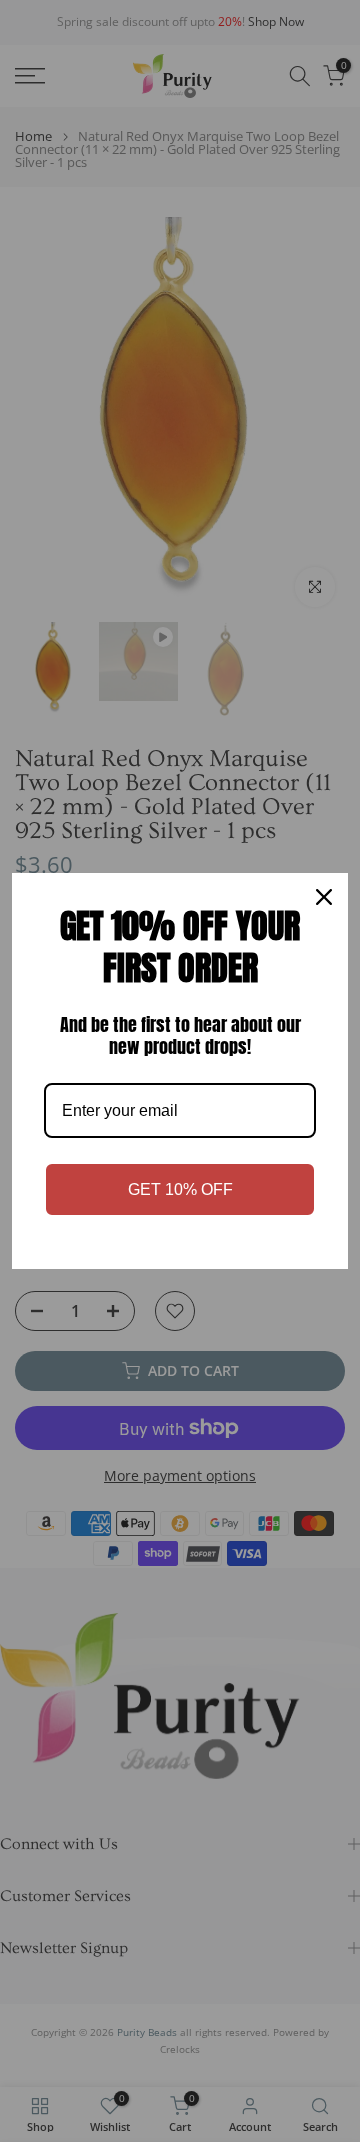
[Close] (324, 897)
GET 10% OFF (180, 1189)
